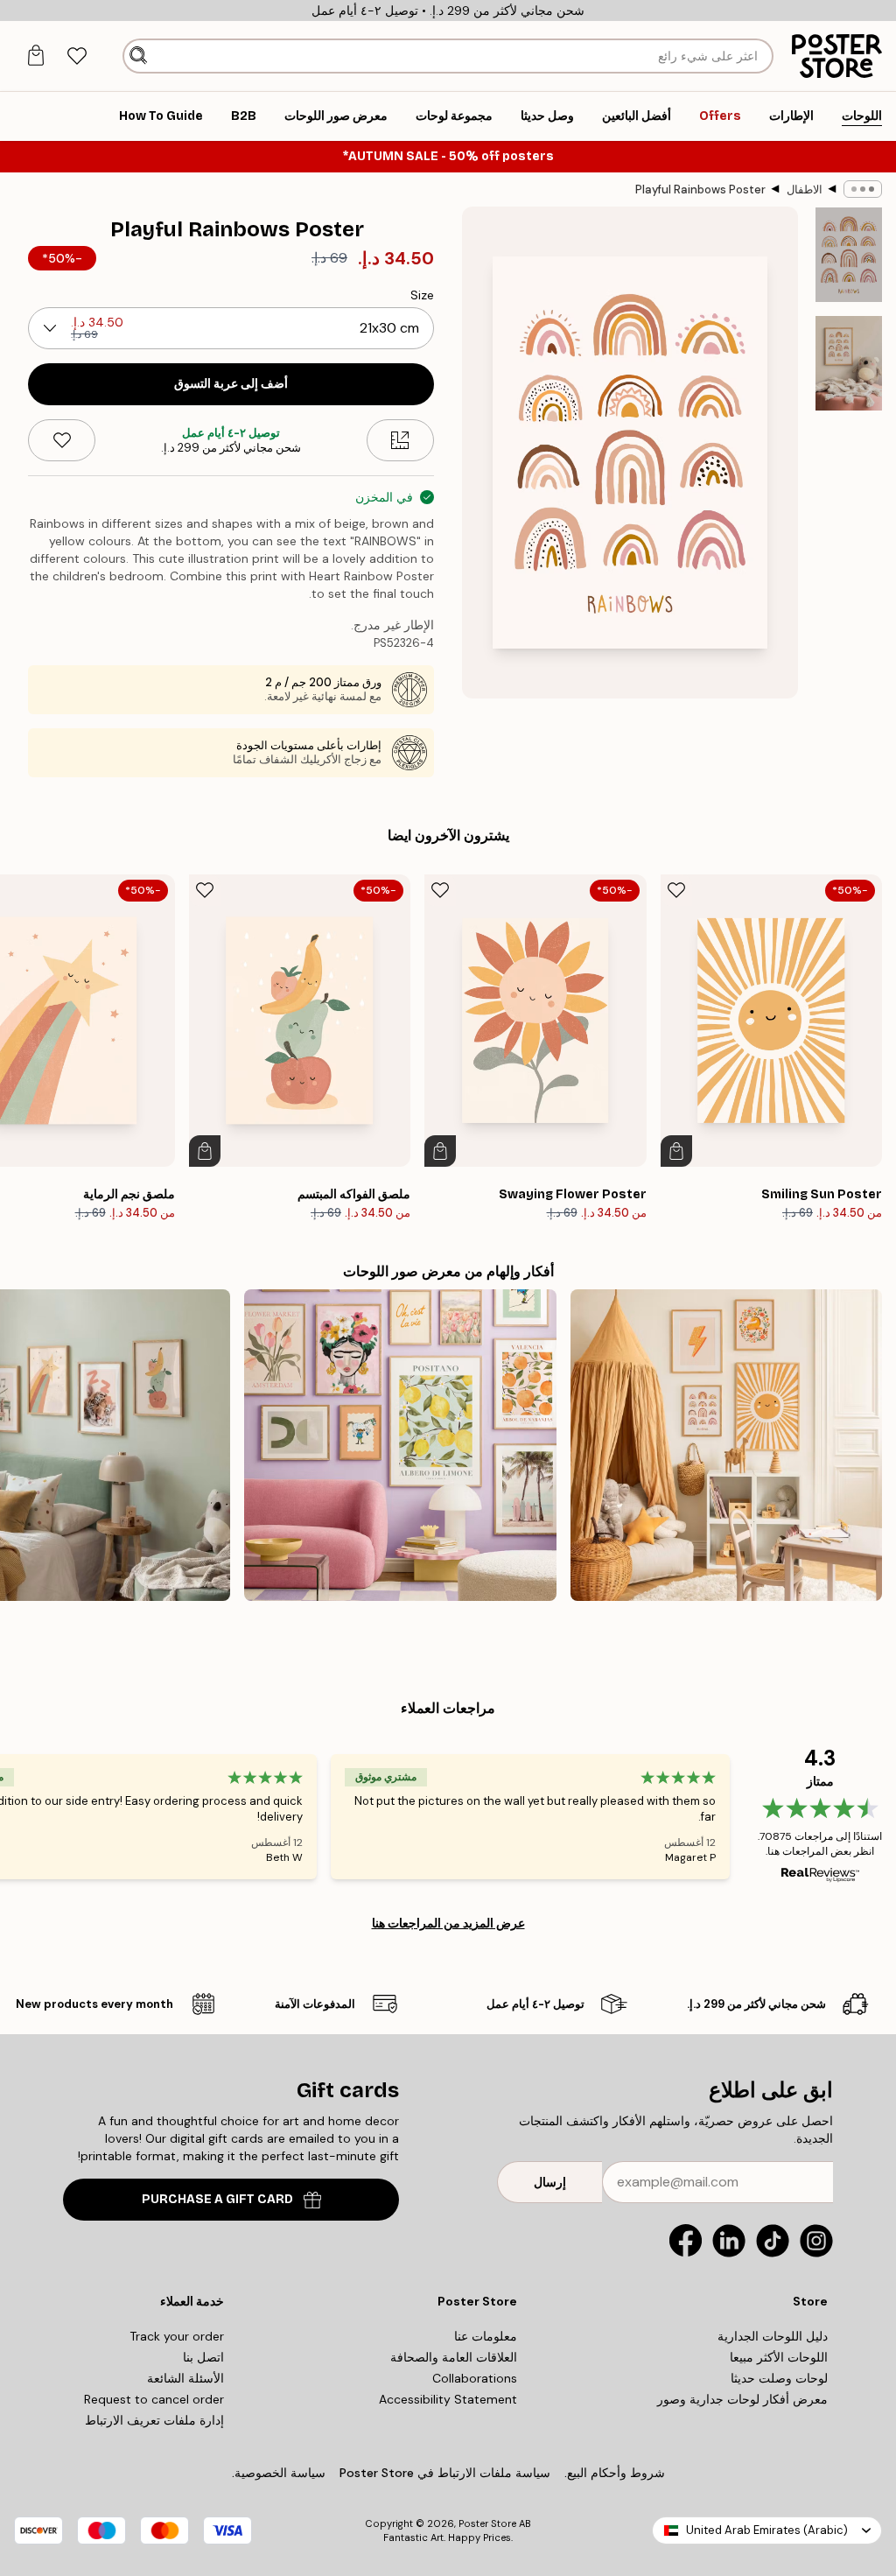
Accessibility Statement (448, 2399)
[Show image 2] (849, 363)
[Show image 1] (849, 255)
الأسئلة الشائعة (185, 2378)
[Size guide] (400, 440)
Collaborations (475, 2378)
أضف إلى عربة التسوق (231, 384)
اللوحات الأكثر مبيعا (779, 2357)
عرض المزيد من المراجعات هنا (448, 1923)
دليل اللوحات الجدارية (773, 2336)
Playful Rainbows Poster (700, 190)
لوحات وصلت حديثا (779, 2378)
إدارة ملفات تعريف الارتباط (154, 2420)
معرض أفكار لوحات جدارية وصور (742, 2399)
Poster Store (487, 2523)
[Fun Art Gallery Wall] (400, 1445)
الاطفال (805, 190)
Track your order (177, 2336)
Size (422, 295)
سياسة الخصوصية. (279, 2473)
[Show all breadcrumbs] (863, 189)
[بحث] (138, 56)
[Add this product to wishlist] (62, 440)
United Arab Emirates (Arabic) (767, 2530)
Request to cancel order (154, 2399)
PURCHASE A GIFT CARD (217, 2199)
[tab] (77, 56)
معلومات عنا (486, 2336)
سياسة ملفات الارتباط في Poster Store (445, 2473)
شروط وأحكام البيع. (615, 2473)
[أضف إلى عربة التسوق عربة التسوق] (676, 1151)
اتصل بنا (203, 2357)
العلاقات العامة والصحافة (454, 2357)
